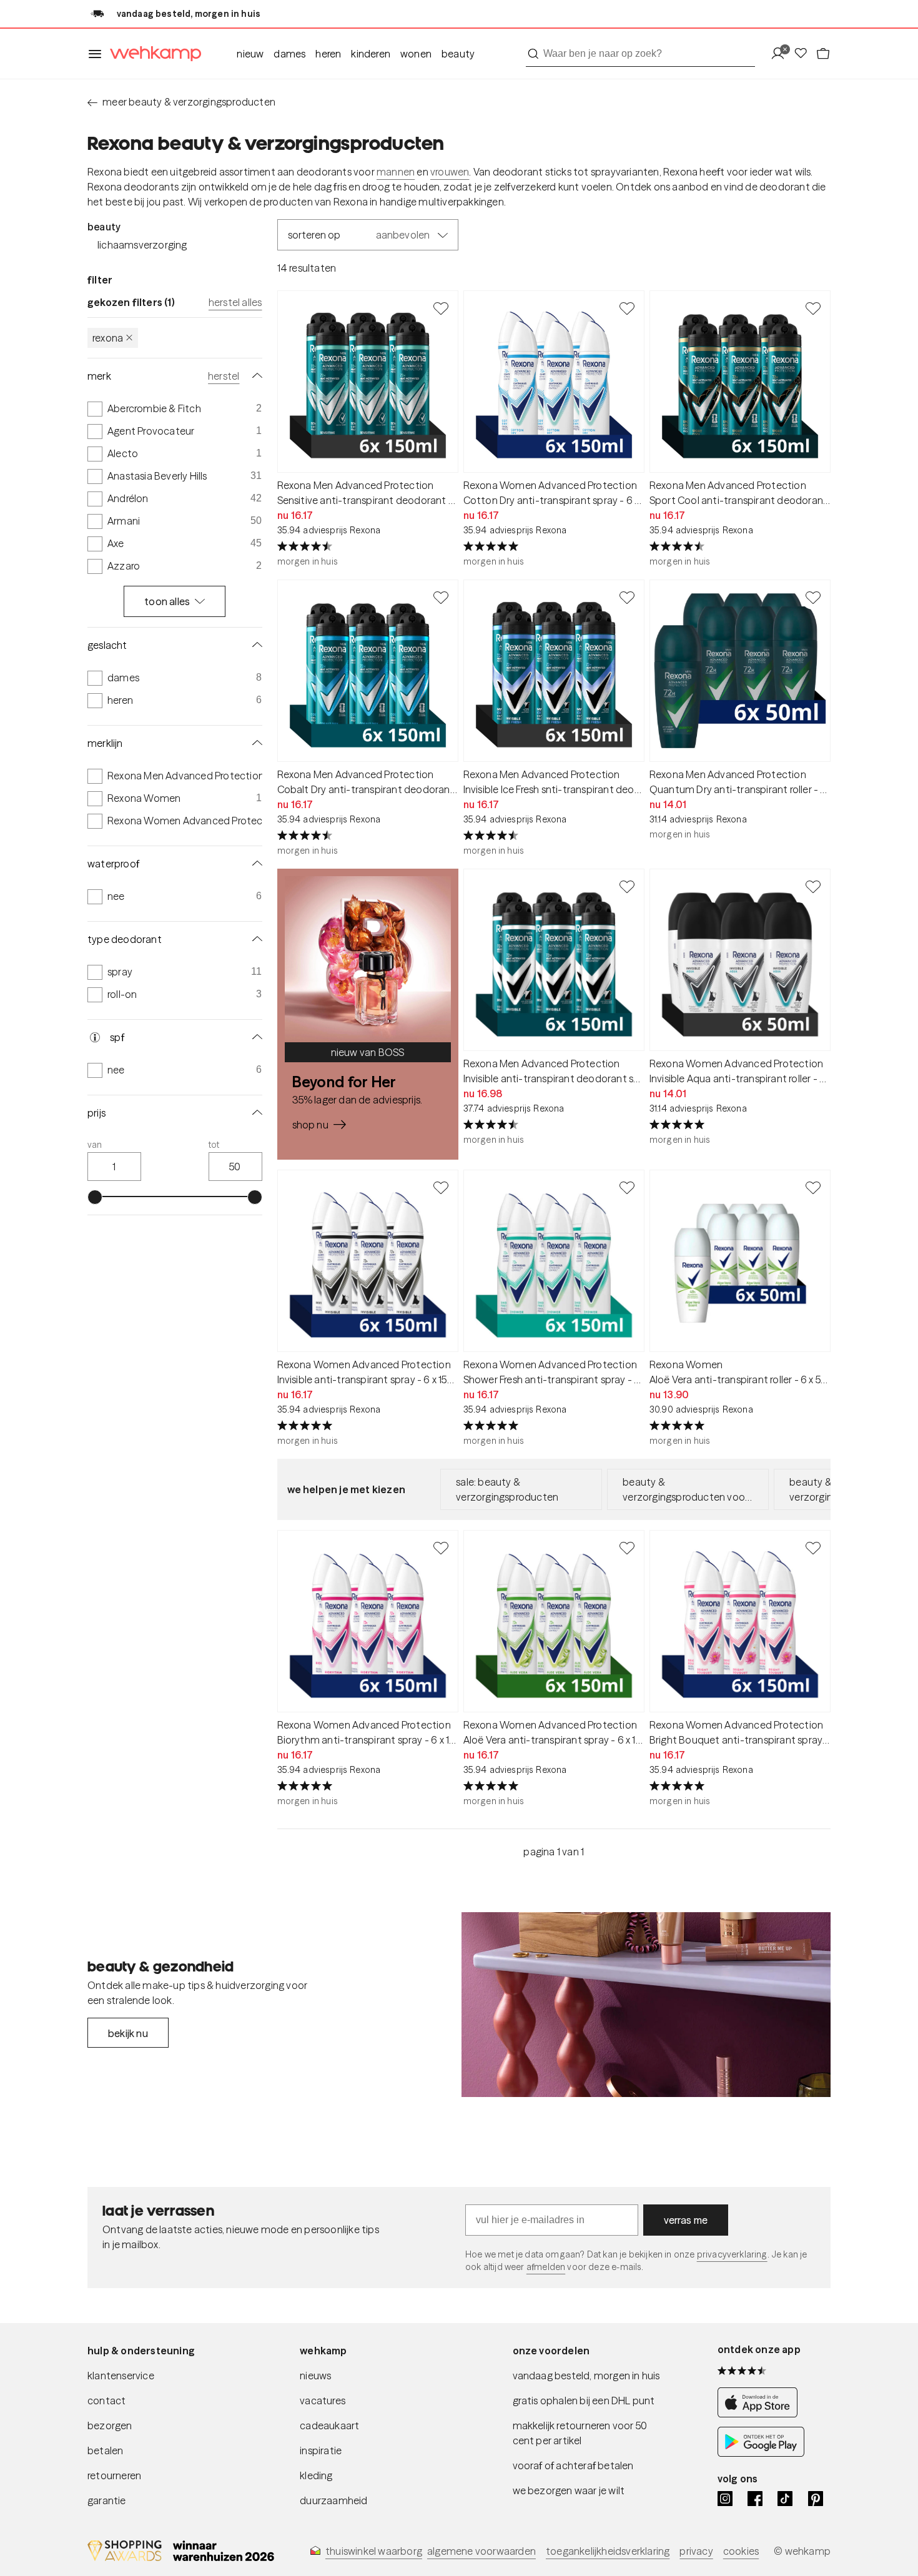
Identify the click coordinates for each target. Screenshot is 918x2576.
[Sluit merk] (255, 376)
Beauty (458, 54)
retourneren (114, 2475)
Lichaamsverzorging (142, 245)
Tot (214, 1145)
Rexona (108, 338)
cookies (741, 2551)
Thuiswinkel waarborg (374, 2551)
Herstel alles (235, 302)
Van (95, 1145)
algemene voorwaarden (481, 2551)
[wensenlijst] (804, 54)
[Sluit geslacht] (255, 645)
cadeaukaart (329, 2425)
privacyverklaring (732, 2254)
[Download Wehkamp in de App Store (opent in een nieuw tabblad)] (761, 2414)
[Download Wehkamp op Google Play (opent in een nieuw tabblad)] (761, 2453)
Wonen (416, 54)
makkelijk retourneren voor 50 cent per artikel (580, 2433)
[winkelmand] (823, 54)
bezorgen (110, 2425)
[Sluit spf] (255, 1037)
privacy (696, 2551)
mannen (396, 172)
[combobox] (640, 54)
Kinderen (371, 54)
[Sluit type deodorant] (255, 939)
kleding (316, 2475)
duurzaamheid (333, 2500)
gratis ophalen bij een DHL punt (584, 2401)
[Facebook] (755, 2499)
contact (106, 2401)
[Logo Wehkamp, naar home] (152, 54)
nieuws (315, 2376)
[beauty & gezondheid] (646, 2005)
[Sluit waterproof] (255, 864)
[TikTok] (785, 2499)
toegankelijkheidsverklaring (608, 2551)
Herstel (224, 376)
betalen (105, 2450)
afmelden (546, 2267)
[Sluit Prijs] (255, 1113)
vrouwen (450, 172)
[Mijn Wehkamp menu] (782, 54)
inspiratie (321, 2450)
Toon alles (167, 601)
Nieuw (250, 54)
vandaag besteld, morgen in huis (586, 2376)
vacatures (323, 2401)
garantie (107, 2500)
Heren (328, 54)
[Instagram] (725, 2499)
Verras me (686, 2220)
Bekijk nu (128, 2033)
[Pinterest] (816, 2499)
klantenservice (121, 2376)
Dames (289, 54)
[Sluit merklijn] (255, 743)
